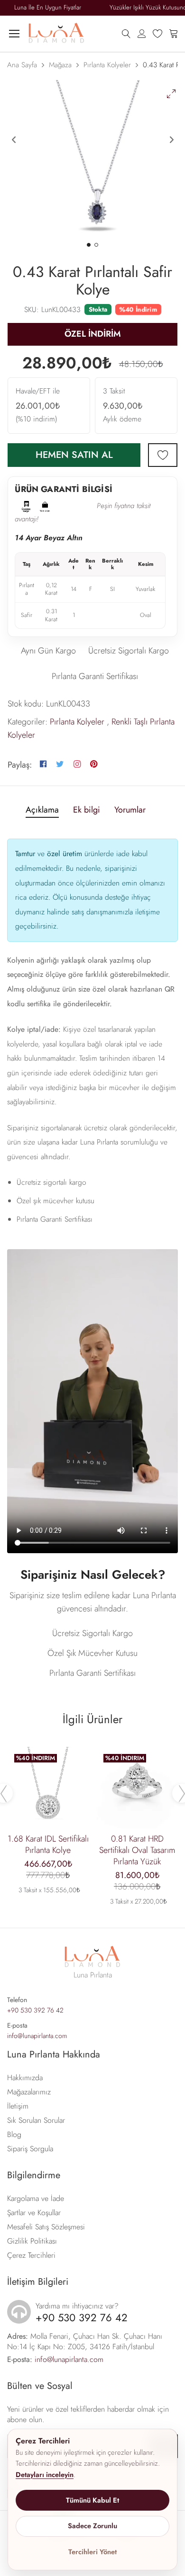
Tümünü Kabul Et (92, 2500)
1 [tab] (89, 245)
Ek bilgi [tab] (87, 810)
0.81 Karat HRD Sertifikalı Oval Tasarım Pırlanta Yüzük (137, 1850)
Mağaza (60, 65)
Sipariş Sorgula (30, 2149)
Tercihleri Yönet (92, 2552)
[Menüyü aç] (14, 34)
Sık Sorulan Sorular (36, 2120)
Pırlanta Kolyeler (107, 65)
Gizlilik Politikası (32, 2241)
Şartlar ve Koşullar (34, 2213)
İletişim (18, 2106)
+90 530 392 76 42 (35, 2010)
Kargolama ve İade (36, 2198)
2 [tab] (96, 245)
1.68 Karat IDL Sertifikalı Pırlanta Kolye (48, 1844)
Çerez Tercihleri (31, 2255)
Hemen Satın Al (74, 455)
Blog (14, 2134)
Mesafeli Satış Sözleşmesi (46, 2227)
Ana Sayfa (22, 65)
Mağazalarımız (29, 2092)
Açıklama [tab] (42, 810)
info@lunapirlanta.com (37, 2036)
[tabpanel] (92, 161)
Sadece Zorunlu (92, 2526)
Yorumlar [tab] (130, 810)
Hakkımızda (25, 2078)
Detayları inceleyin (45, 2475)
